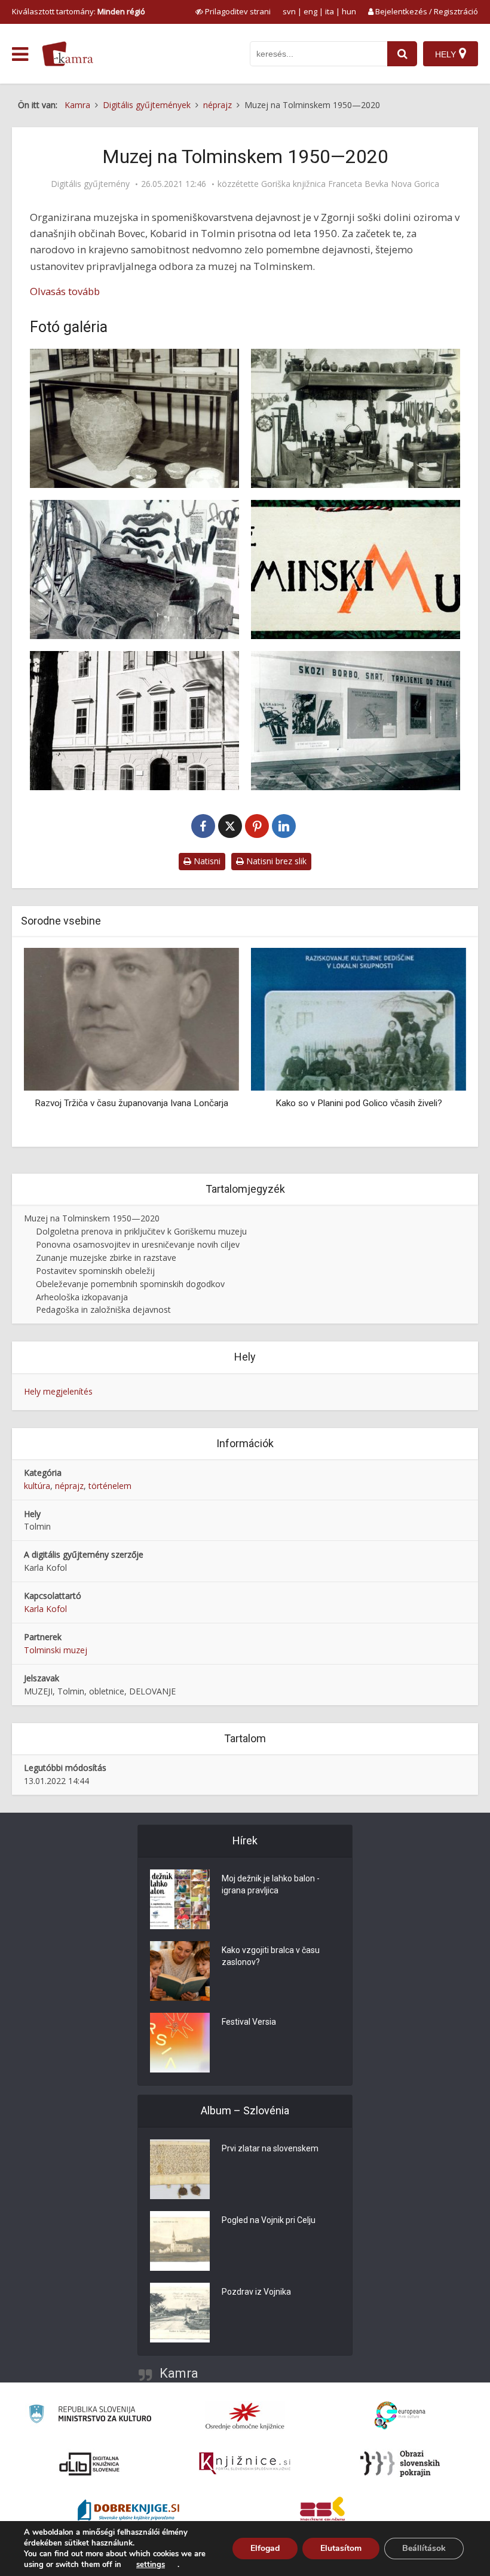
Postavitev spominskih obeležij (95, 1271)
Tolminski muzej (56, 1650)
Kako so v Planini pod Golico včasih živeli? (359, 1103)
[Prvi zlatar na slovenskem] (180, 2169)
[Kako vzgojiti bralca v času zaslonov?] (180, 1971)
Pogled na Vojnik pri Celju (269, 2220)
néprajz (69, 1486)
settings (151, 2565)
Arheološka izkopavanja (82, 1297)
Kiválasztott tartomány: (79, 11)
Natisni (206, 861)
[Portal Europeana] (400, 2416)
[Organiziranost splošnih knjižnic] (245, 2416)
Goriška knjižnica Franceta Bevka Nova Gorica (350, 184)
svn (289, 11)
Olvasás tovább (65, 291)
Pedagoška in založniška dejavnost (103, 1310)
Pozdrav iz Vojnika (256, 2292)
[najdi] (402, 54)
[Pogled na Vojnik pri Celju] (180, 2241)
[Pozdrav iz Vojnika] (180, 2313)
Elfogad (265, 2548)
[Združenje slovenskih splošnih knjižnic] (245, 2464)
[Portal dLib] (90, 2464)
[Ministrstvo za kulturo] (90, 2416)
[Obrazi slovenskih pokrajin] (400, 2464)
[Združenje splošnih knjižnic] (322, 2511)
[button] (436, 1043)
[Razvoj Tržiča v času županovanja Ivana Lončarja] (131, 1019)
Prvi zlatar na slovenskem (270, 2148)
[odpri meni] (20, 54)
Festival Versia (249, 2022)
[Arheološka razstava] (134, 418)
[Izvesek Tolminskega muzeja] (356, 569)
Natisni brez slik (275, 861)
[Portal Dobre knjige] (128, 2511)
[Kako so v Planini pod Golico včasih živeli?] (359, 1019)
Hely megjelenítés (58, 1391)
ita (330, 11)
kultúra (37, 1486)
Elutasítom (341, 2548)
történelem (110, 1486)
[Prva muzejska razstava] (356, 721)
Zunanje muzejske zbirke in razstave (106, 1258)
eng (310, 11)
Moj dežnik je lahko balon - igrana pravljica (271, 1884)
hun (349, 11)
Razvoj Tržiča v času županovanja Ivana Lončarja (131, 1103)
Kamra (179, 2373)
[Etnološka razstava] (356, 418)
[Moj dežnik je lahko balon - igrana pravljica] (180, 1899)
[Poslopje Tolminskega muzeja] (134, 721)
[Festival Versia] (180, 2043)
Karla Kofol (45, 1609)
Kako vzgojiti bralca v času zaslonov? (271, 1956)
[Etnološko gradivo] (134, 569)
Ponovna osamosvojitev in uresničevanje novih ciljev (138, 1244)
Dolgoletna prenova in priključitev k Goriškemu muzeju (141, 1231)
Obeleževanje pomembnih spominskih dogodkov (130, 1284)
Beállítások (424, 2548)
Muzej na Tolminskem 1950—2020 (92, 1218)
